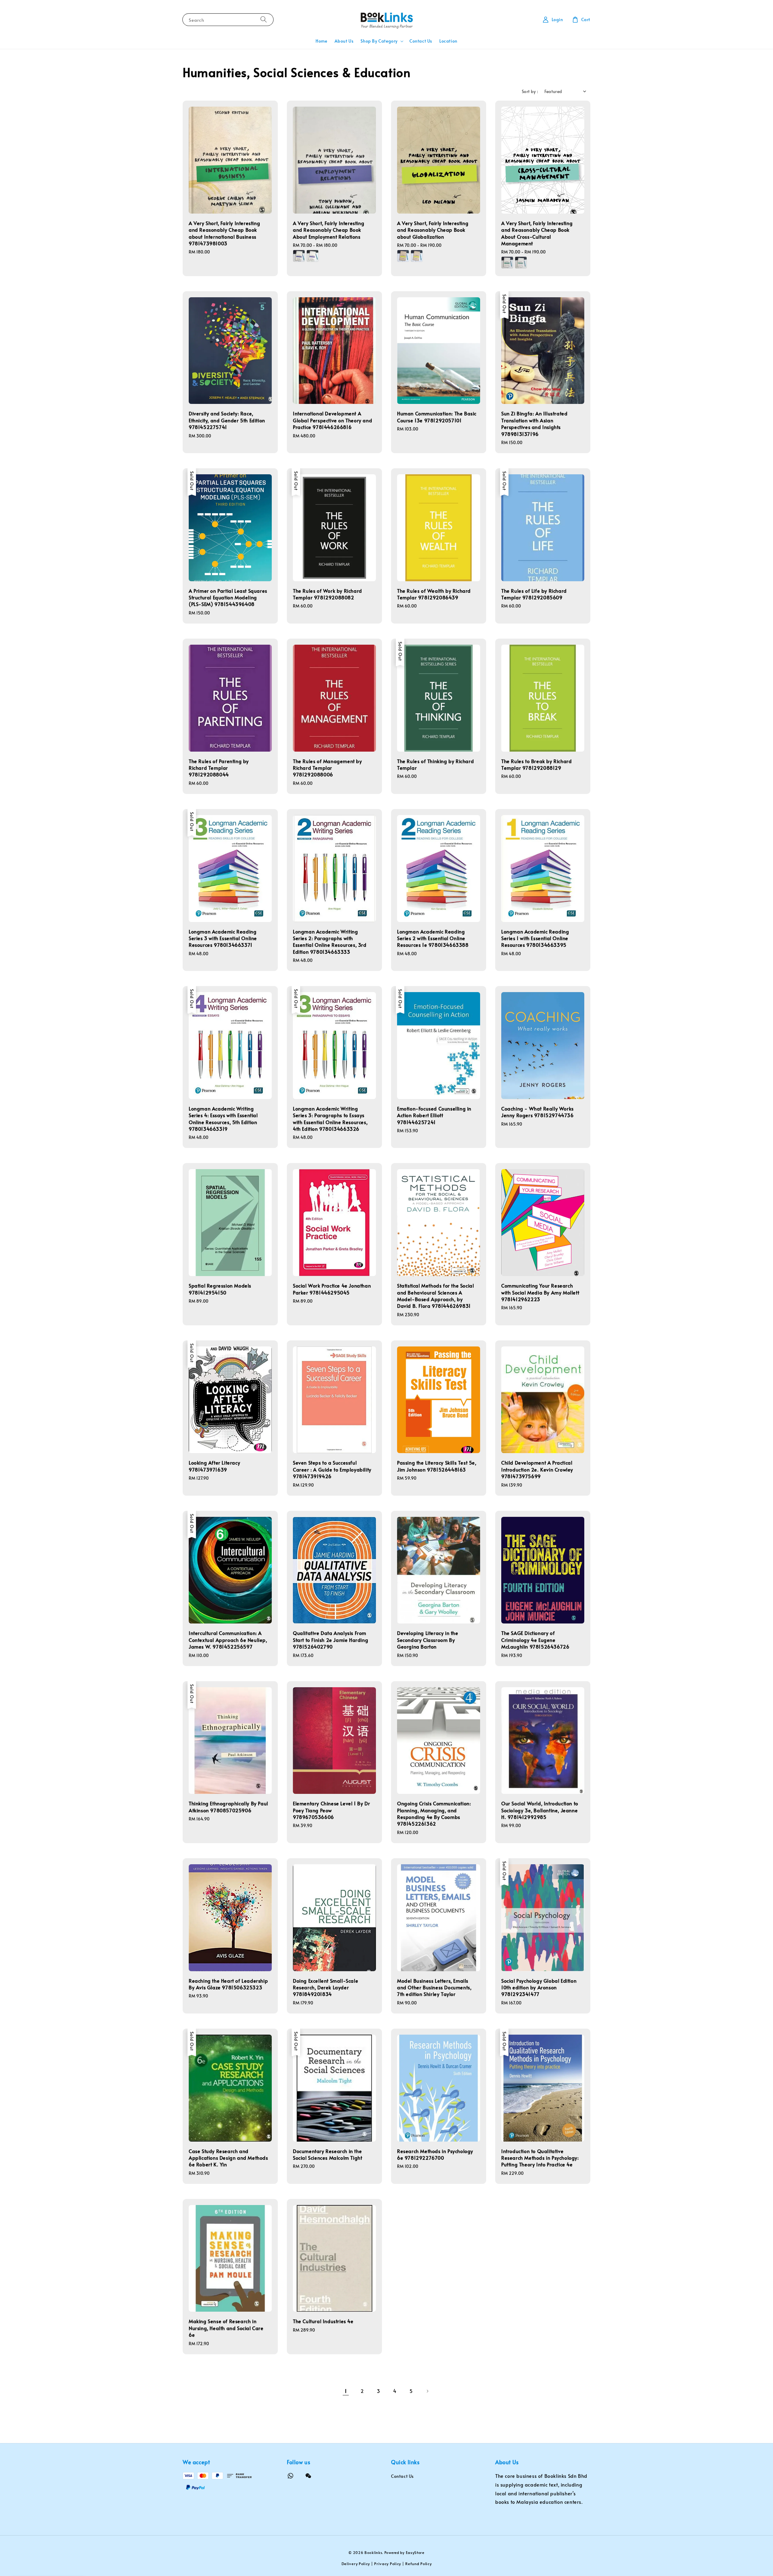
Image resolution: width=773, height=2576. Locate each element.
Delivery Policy (356, 2564)
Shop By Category (379, 41)
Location (448, 41)
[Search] (264, 19)
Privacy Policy (388, 2564)
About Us (344, 41)
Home (321, 41)
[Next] (427, 2391)
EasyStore (415, 2552)
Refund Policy (418, 2564)
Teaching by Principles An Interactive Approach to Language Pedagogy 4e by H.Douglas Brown (56, 2559)
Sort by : (530, 91)
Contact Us (421, 41)
